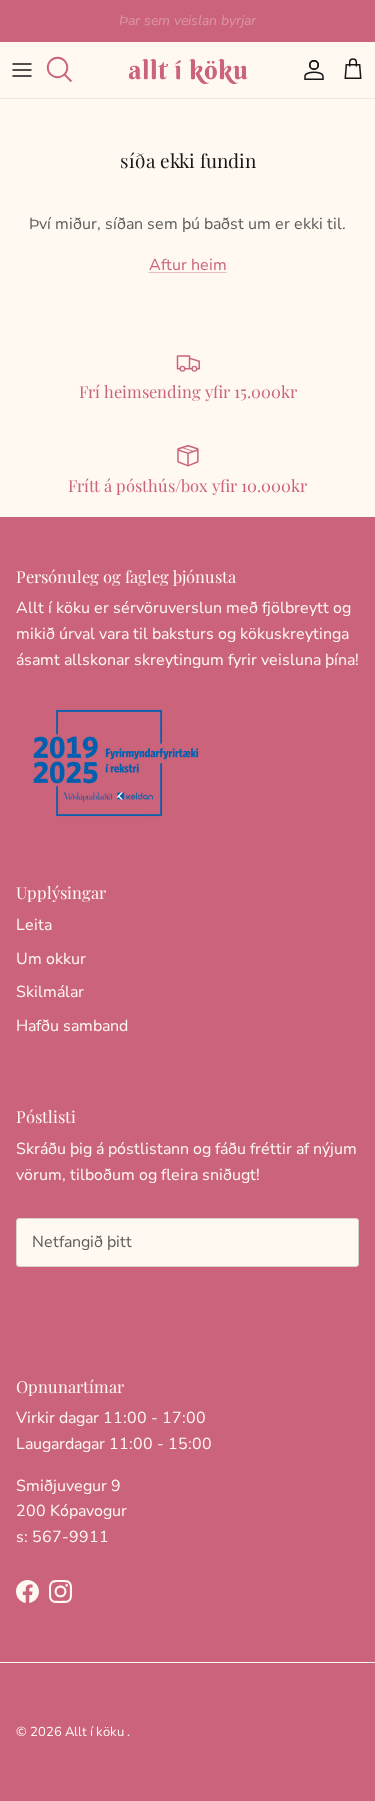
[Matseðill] (22, 70)
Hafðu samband (72, 1026)
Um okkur (51, 959)
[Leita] (66, 70)
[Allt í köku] (188, 70)
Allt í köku (94, 1732)
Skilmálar (50, 992)
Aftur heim (188, 265)
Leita (34, 925)
